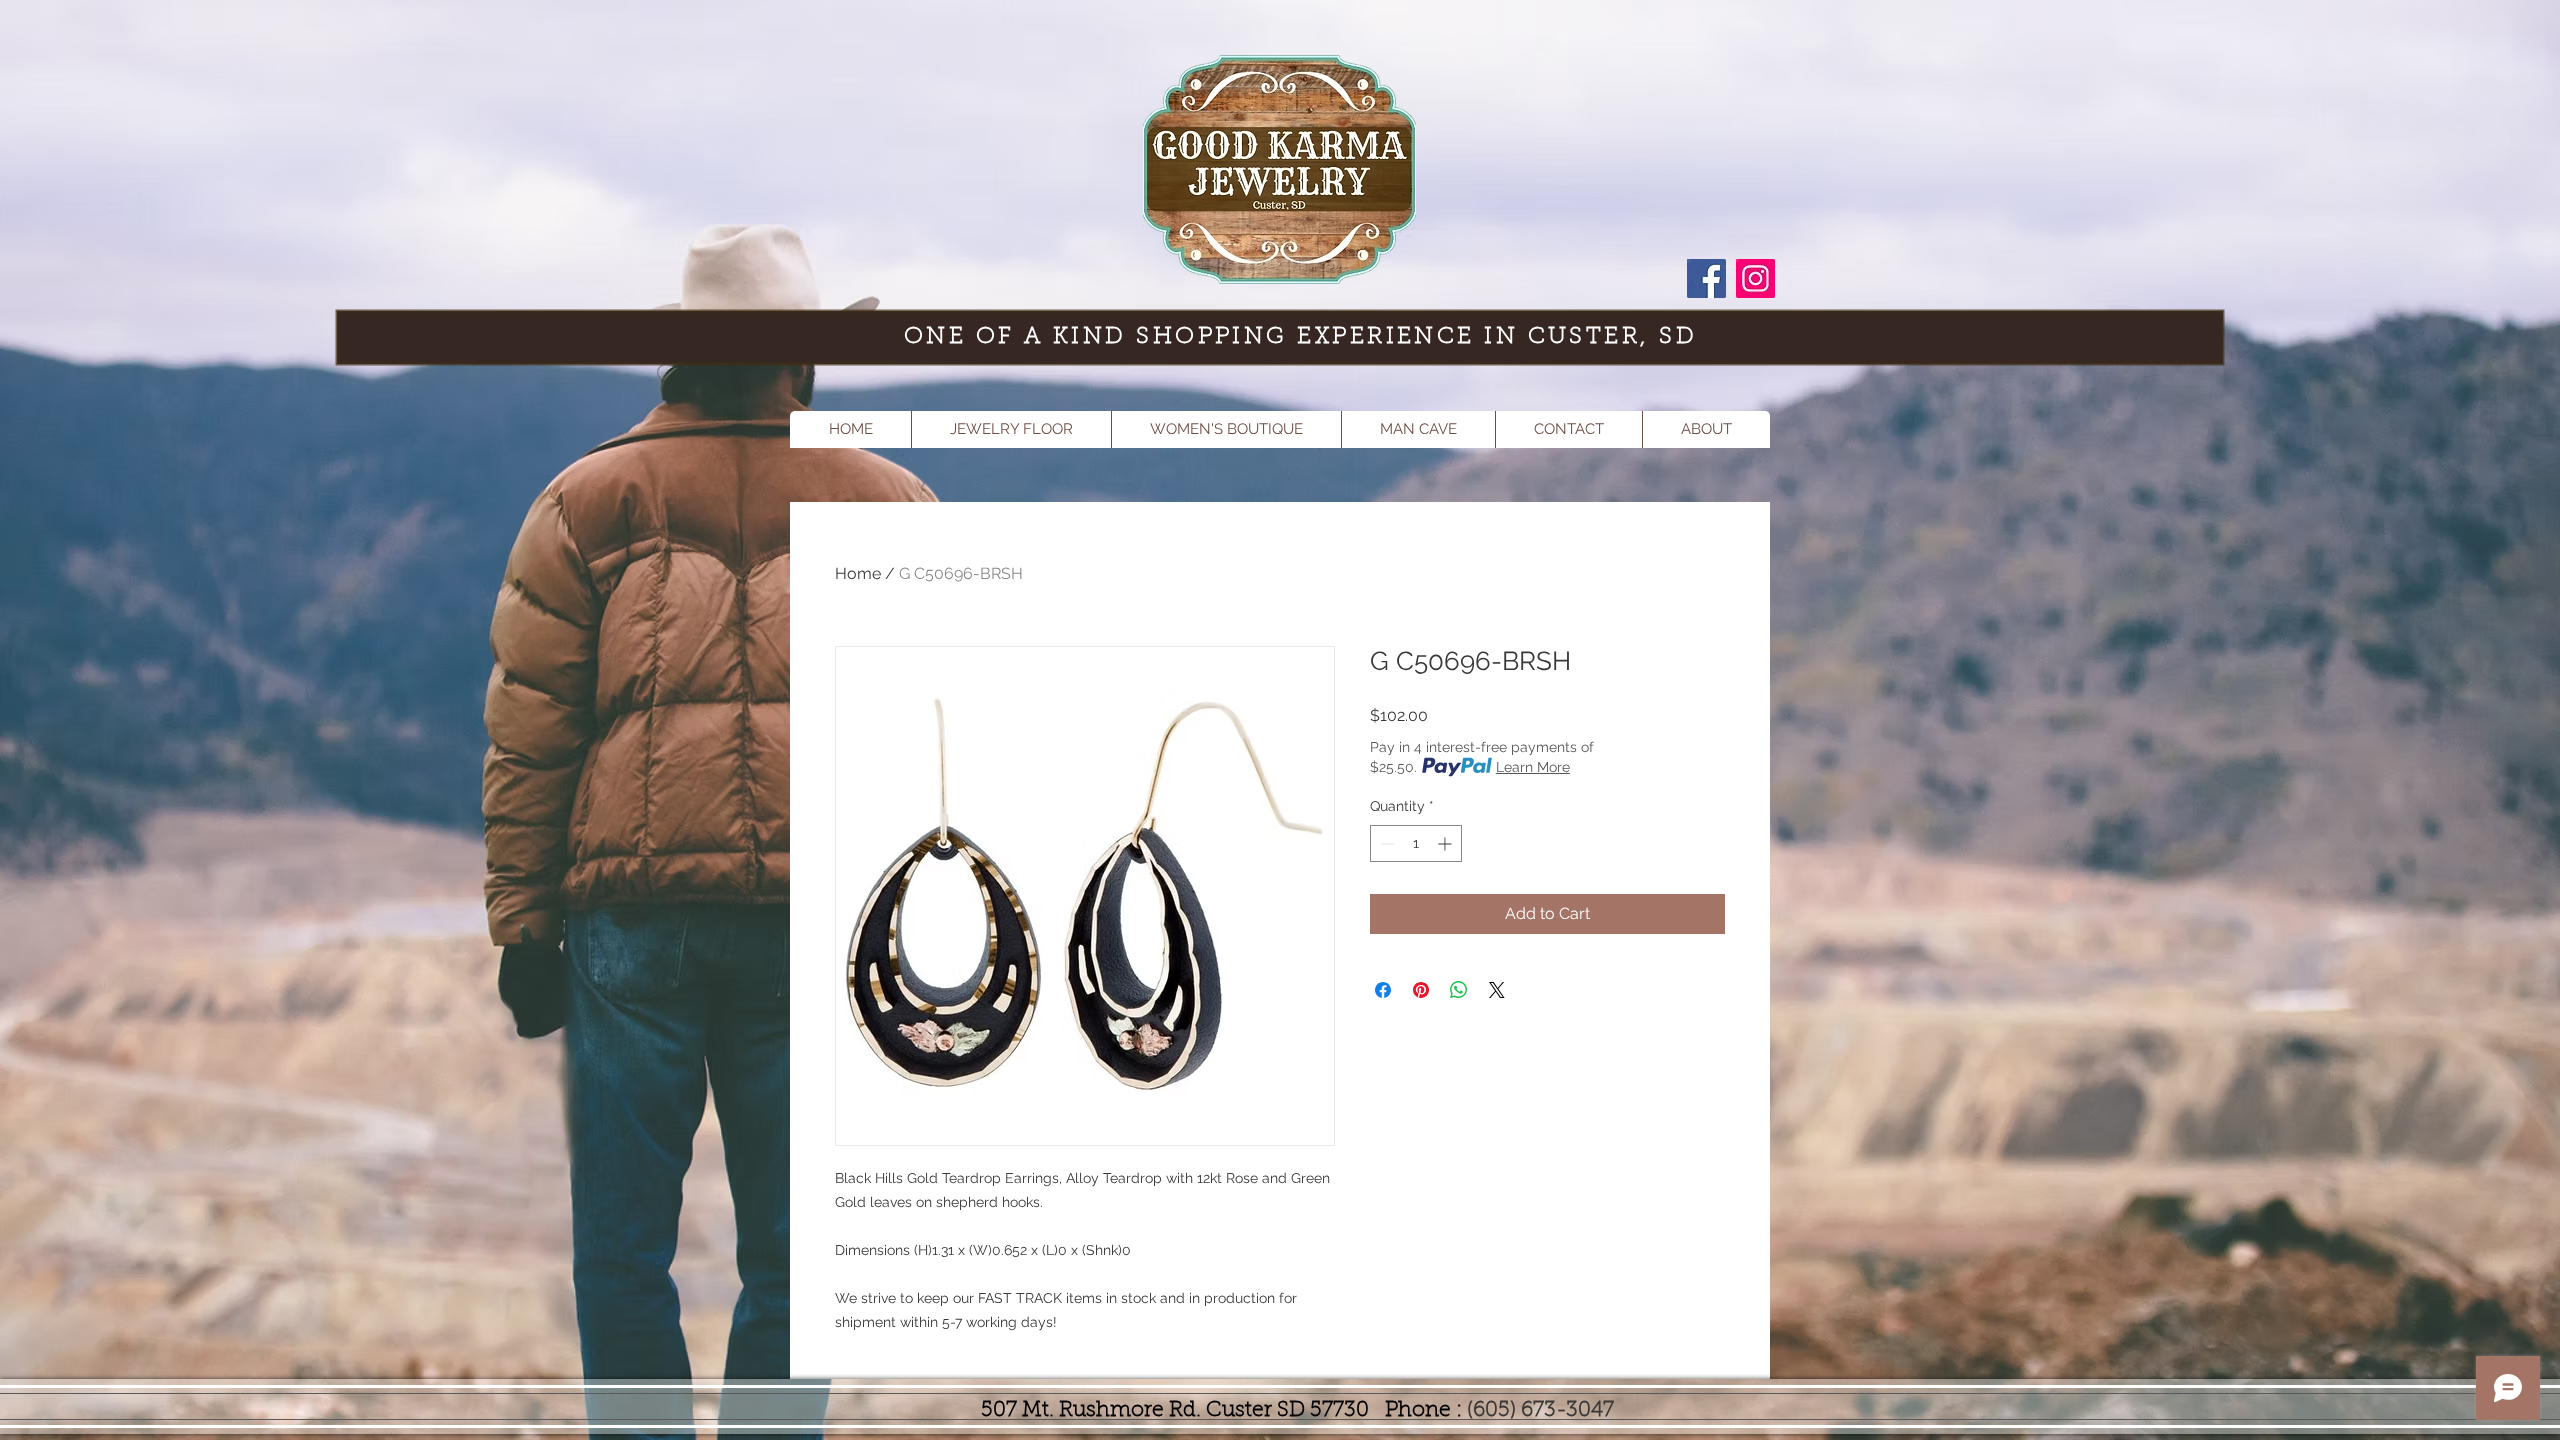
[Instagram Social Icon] (1755, 278)
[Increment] (1446, 843)
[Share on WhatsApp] (1459, 990)
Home (858, 573)
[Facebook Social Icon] (1706, 278)
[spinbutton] (1416, 843)
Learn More (1533, 767)
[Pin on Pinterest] (1421, 990)
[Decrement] (1385, 843)
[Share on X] (1497, 990)
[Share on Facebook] (1383, 990)
